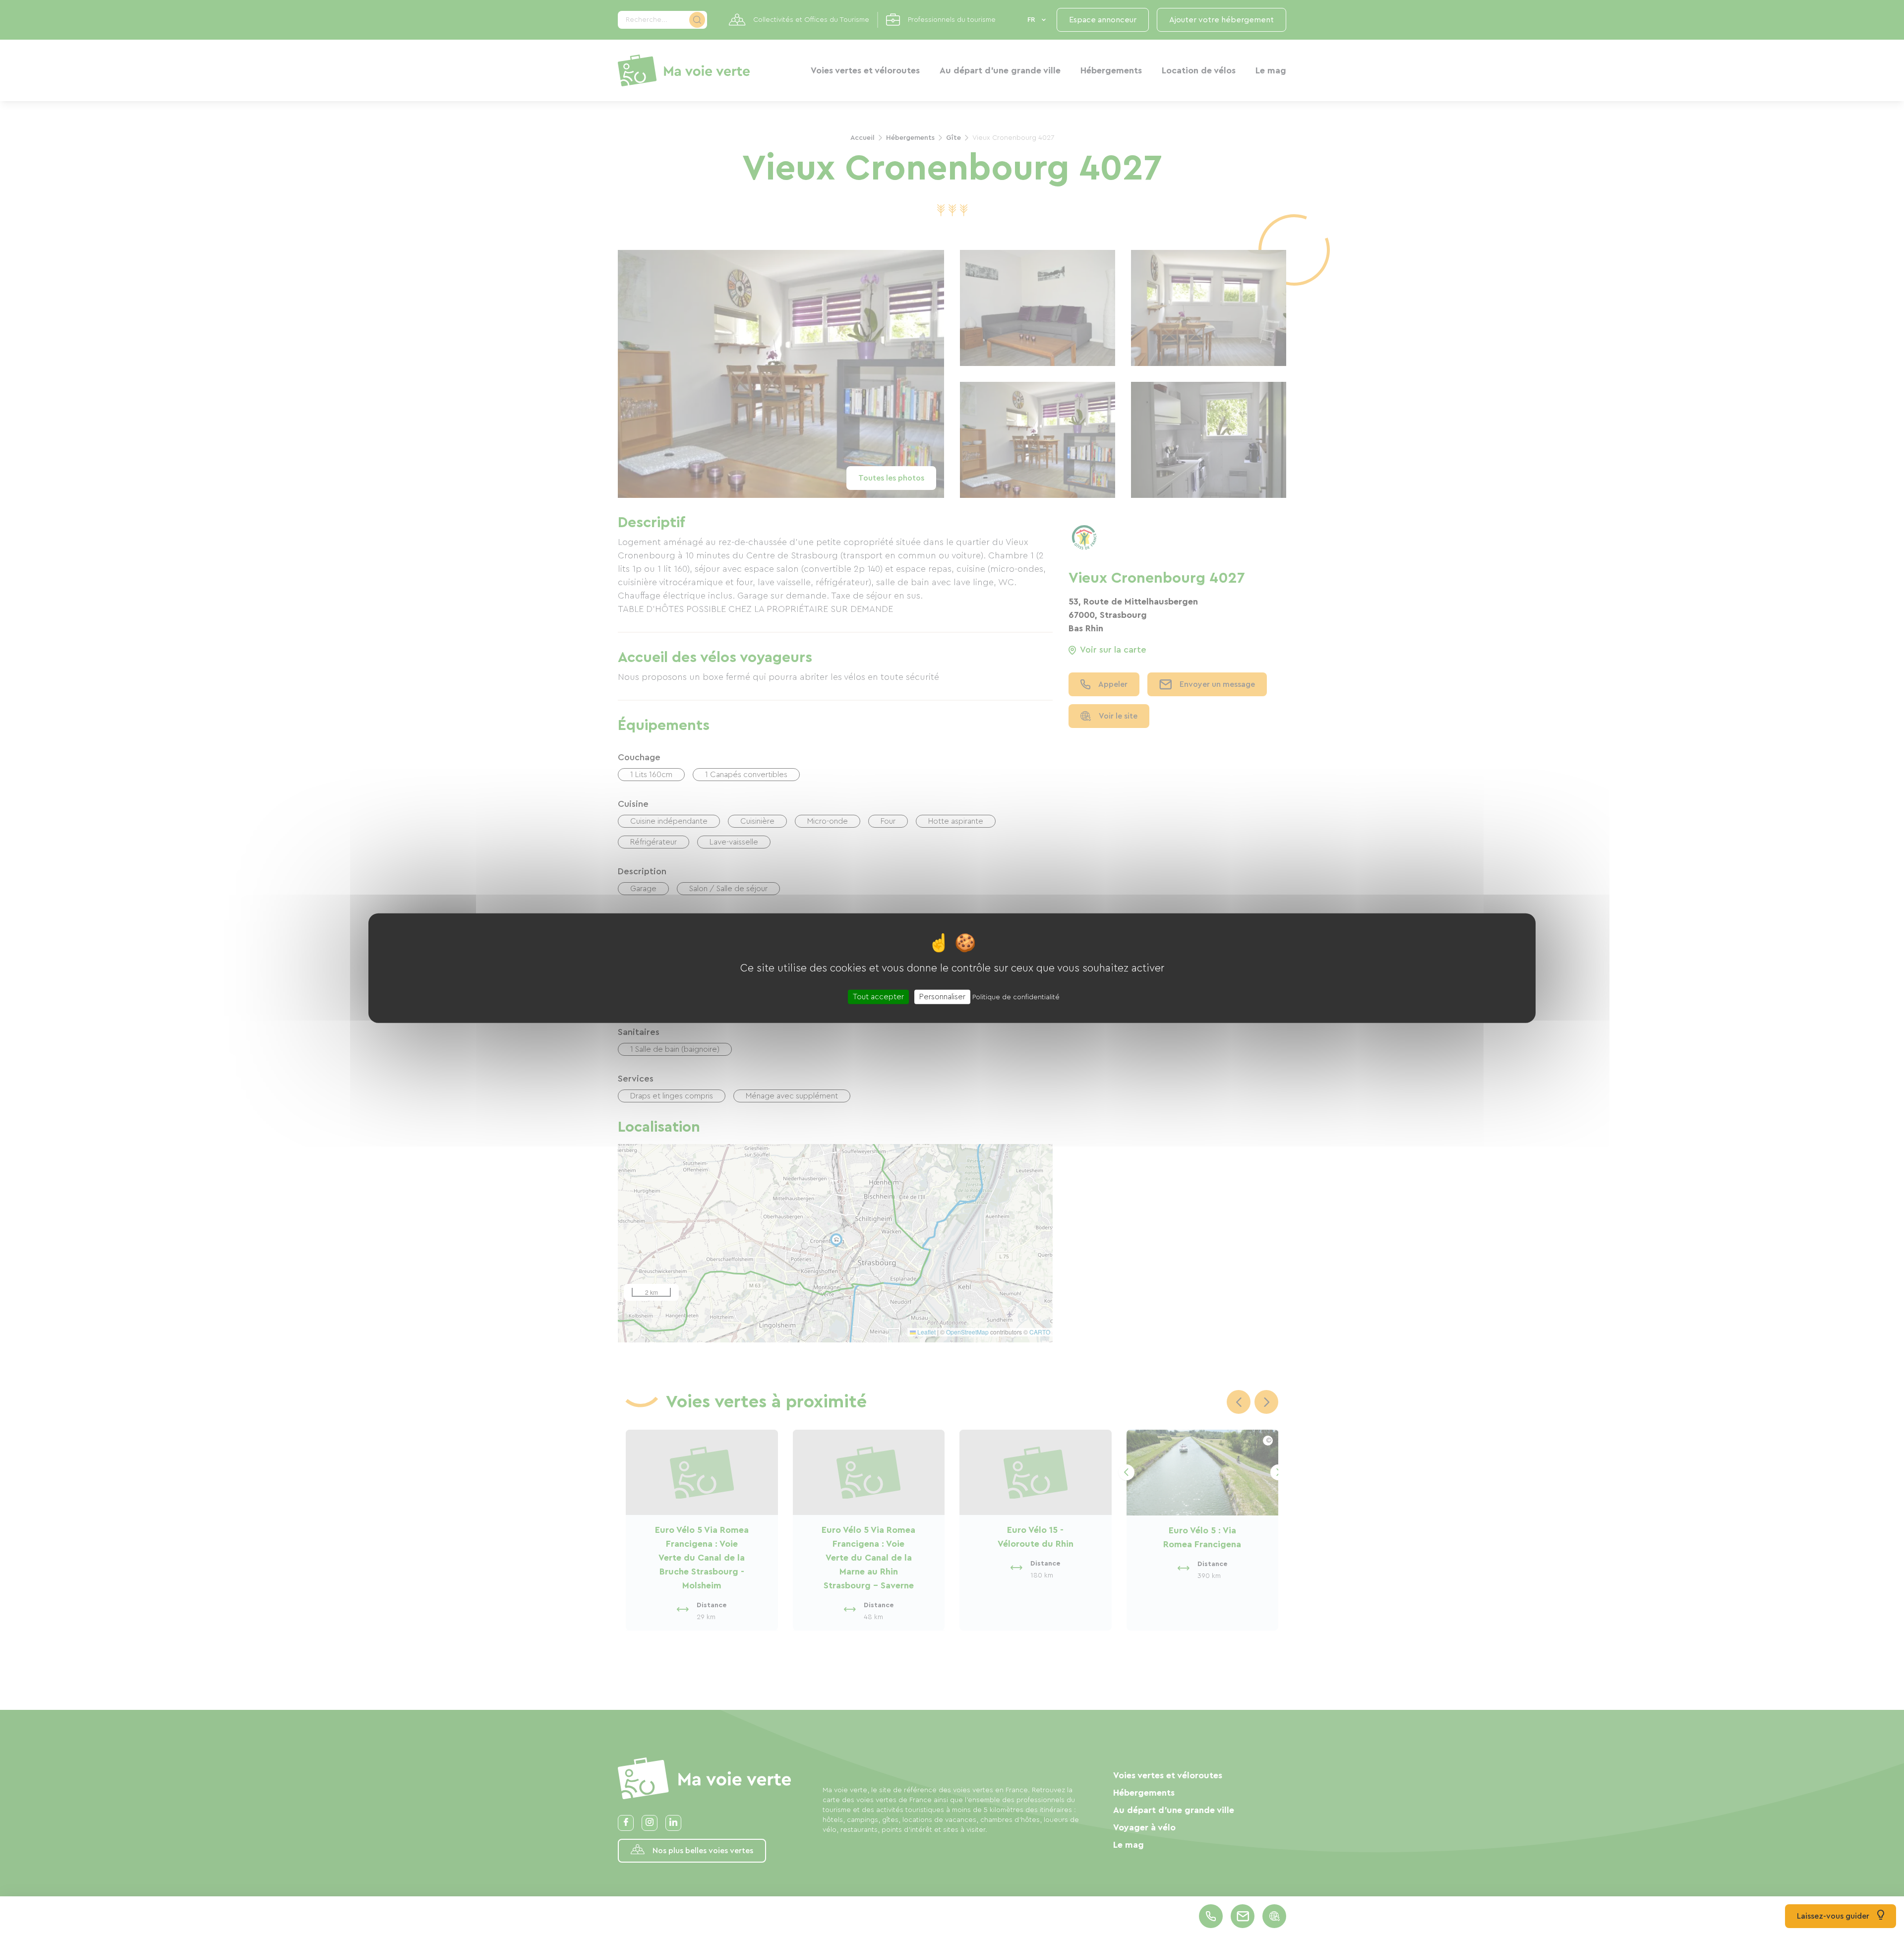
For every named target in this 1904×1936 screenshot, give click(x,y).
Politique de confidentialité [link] (1016, 997)
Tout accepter (878, 996)
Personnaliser (942, 996)
